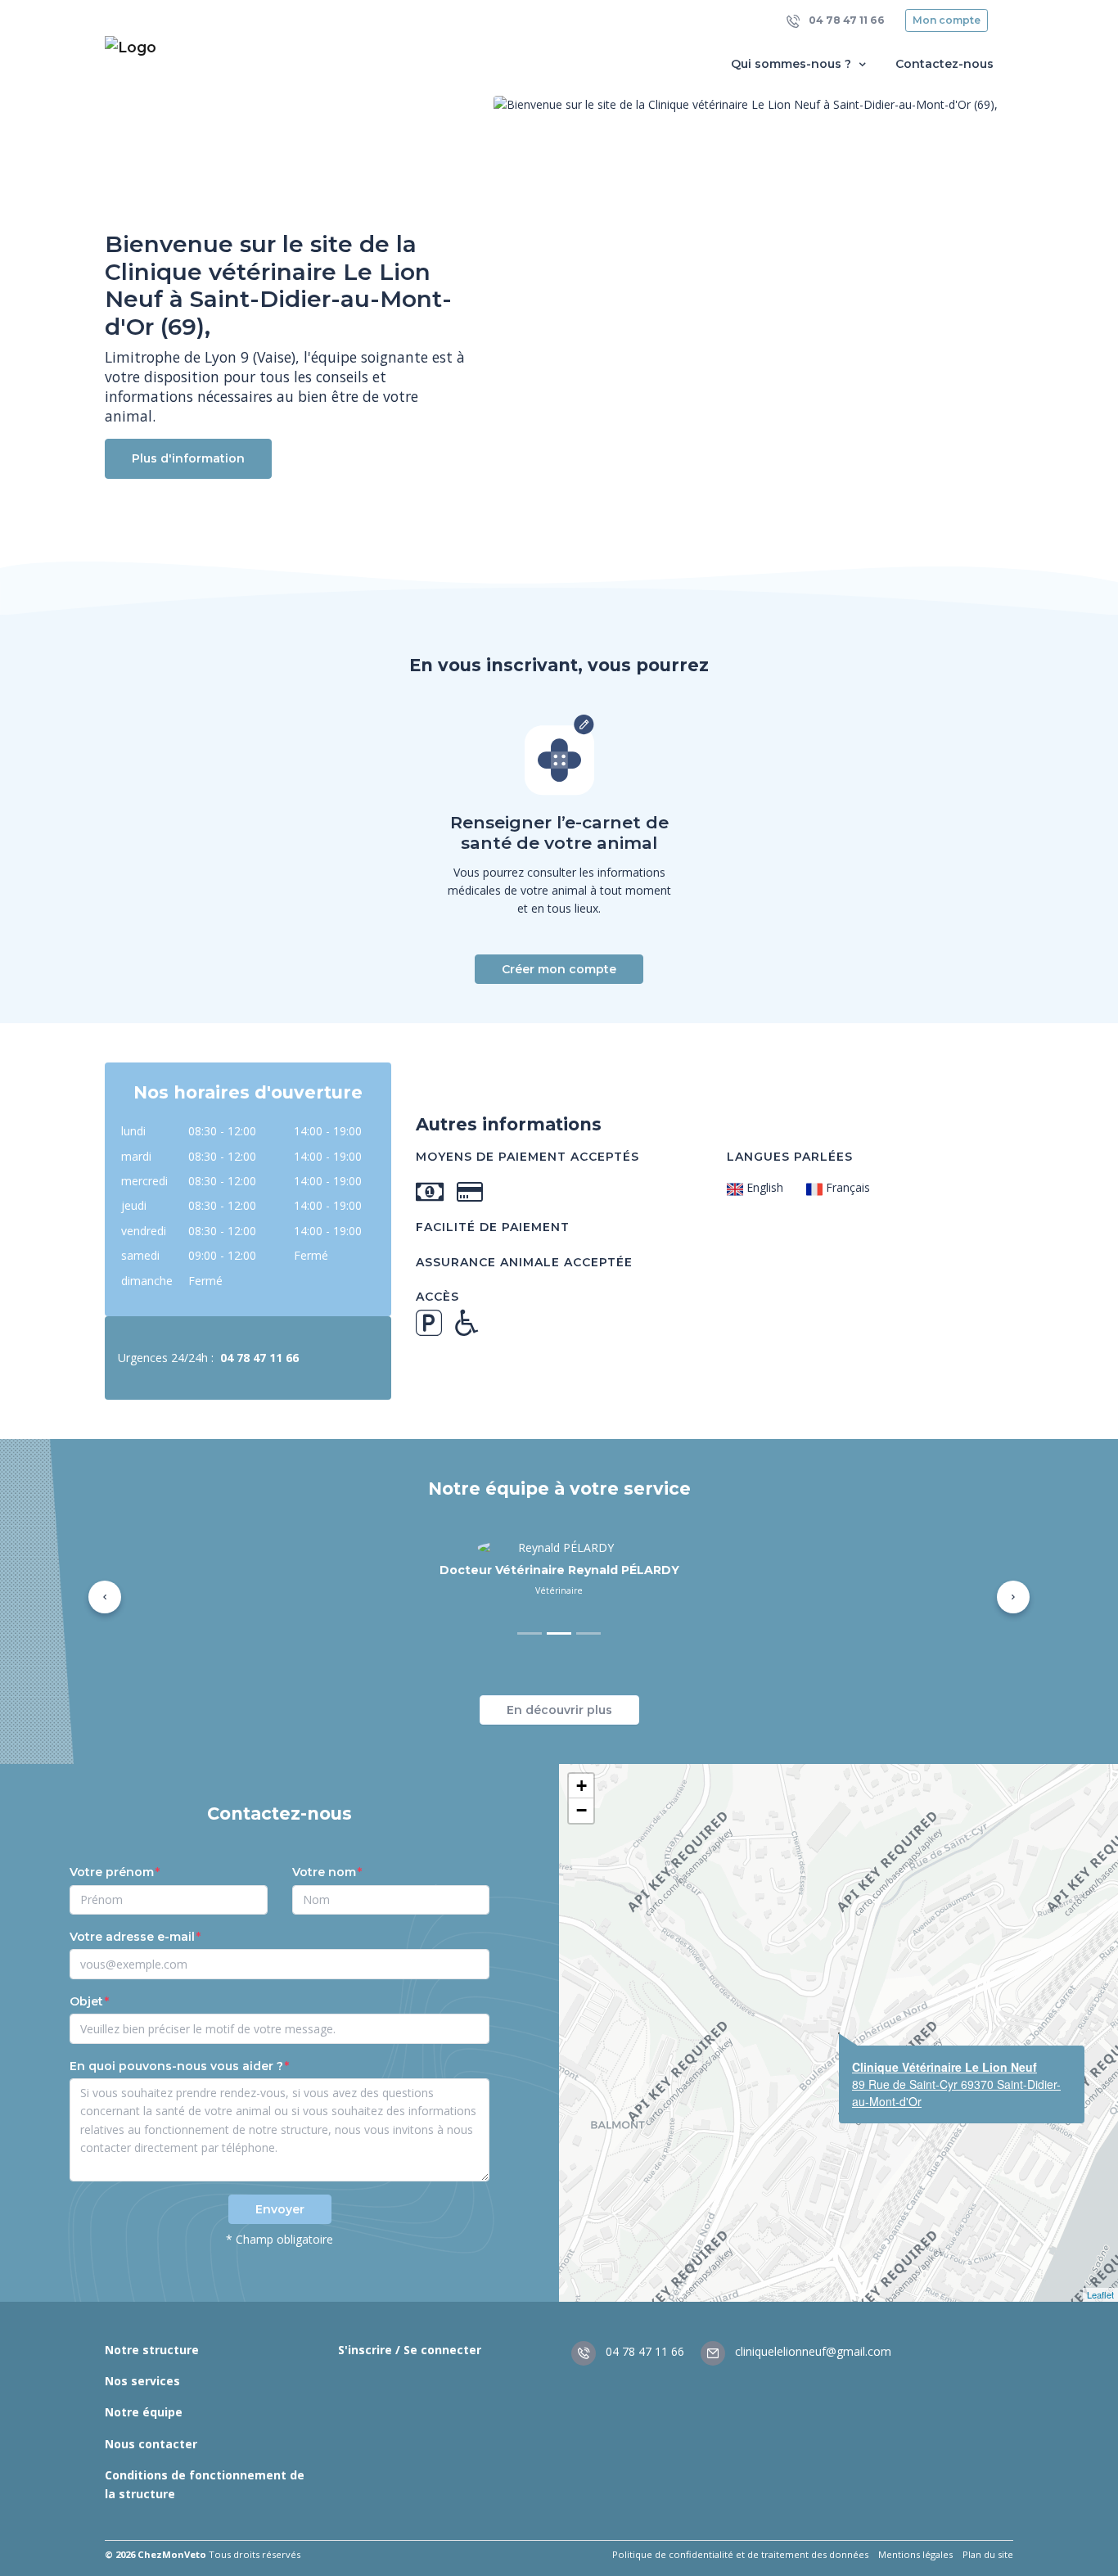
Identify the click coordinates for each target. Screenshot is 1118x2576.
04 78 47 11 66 (845, 20)
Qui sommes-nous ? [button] (793, 64)
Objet (86, 1987)
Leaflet (1100, 2281)
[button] (105, 1590)
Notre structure (152, 2336)
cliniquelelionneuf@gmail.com (811, 2338)
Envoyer (280, 2195)
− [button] (582, 1796)
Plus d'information (188, 458)
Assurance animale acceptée (524, 1262)
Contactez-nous (944, 64)
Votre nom (324, 1858)
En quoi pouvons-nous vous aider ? (176, 2052)
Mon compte (947, 20)
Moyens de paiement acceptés (527, 1157)
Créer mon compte (559, 969)
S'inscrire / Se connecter (410, 2336)
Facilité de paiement (493, 1227)
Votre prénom (112, 1858)
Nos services (142, 2367)
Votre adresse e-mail (132, 1923)
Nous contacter (151, 2430)
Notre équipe (144, 2399)
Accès (437, 1297)
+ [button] (582, 1772)
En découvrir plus (559, 1696)
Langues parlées (790, 1157)
